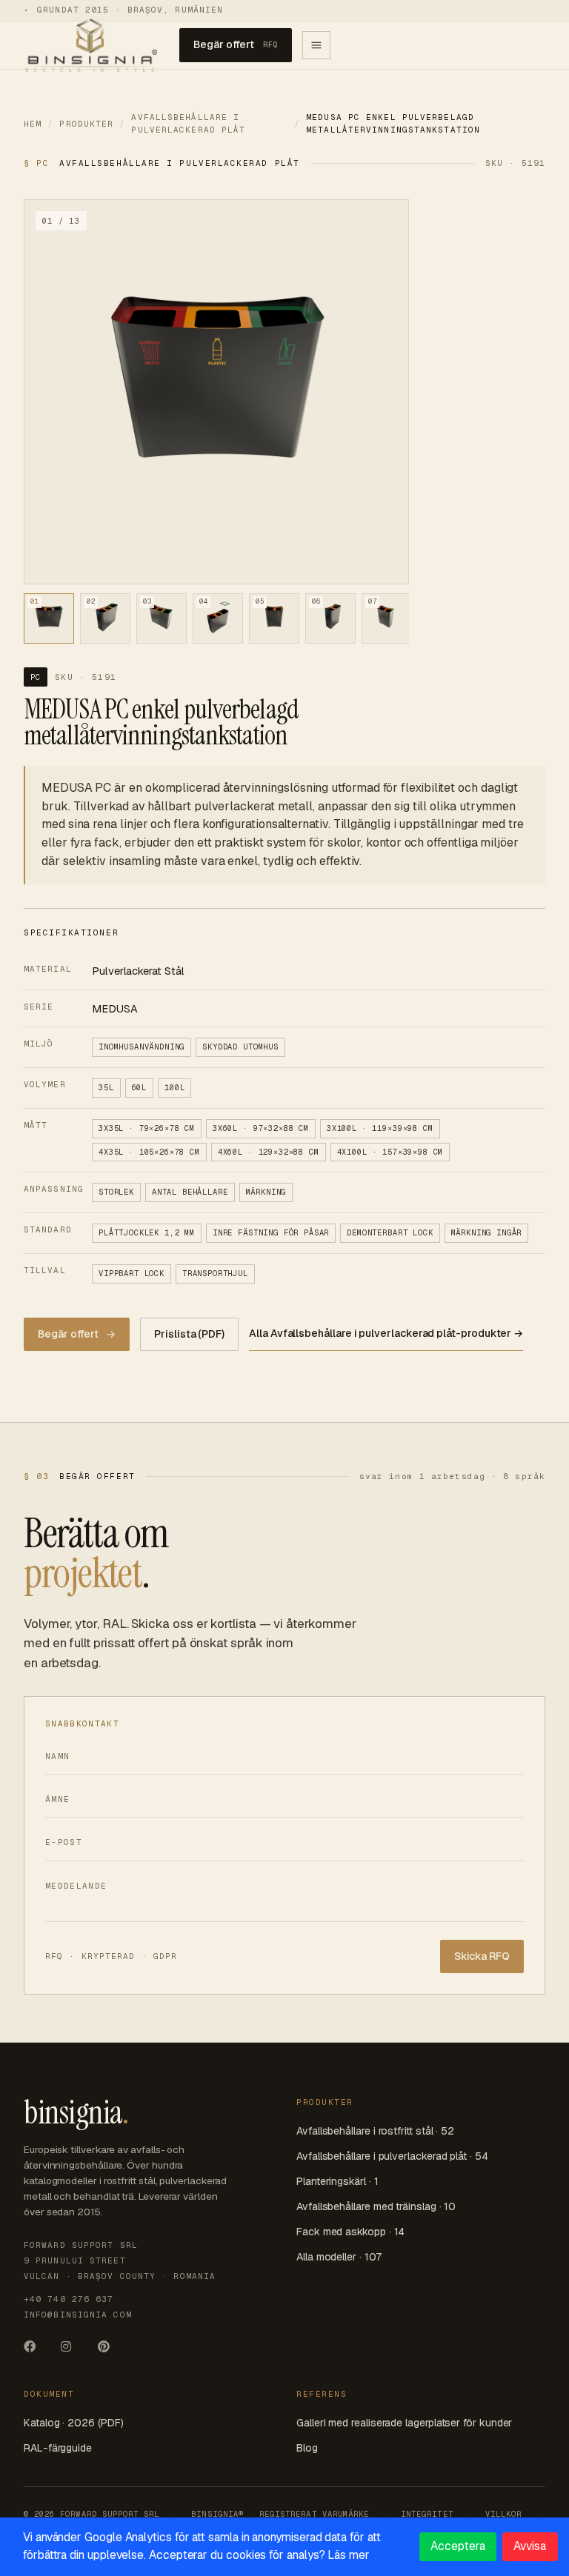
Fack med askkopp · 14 (350, 2232)
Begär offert (236, 44)
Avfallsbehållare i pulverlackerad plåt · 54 (392, 2156)
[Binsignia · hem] (90, 45)
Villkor (503, 2514)
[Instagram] (73, 2351)
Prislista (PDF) (189, 1334)
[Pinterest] (110, 2351)
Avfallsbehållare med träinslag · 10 (376, 2206)
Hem (33, 124)
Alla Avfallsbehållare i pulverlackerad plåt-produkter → (386, 1333)
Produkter (86, 124)
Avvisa (530, 2546)
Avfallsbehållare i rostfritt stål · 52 (375, 2131)
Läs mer (348, 2555)
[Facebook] (36, 2351)
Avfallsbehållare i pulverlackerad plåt (188, 123)
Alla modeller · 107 (339, 2257)
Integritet (427, 2514)
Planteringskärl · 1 (337, 2181)
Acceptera (457, 2546)
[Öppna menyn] (316, 45)
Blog (307, 2448)
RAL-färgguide (58, 2448)
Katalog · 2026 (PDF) (73, 2423)
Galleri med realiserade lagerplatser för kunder (404, 2423)
